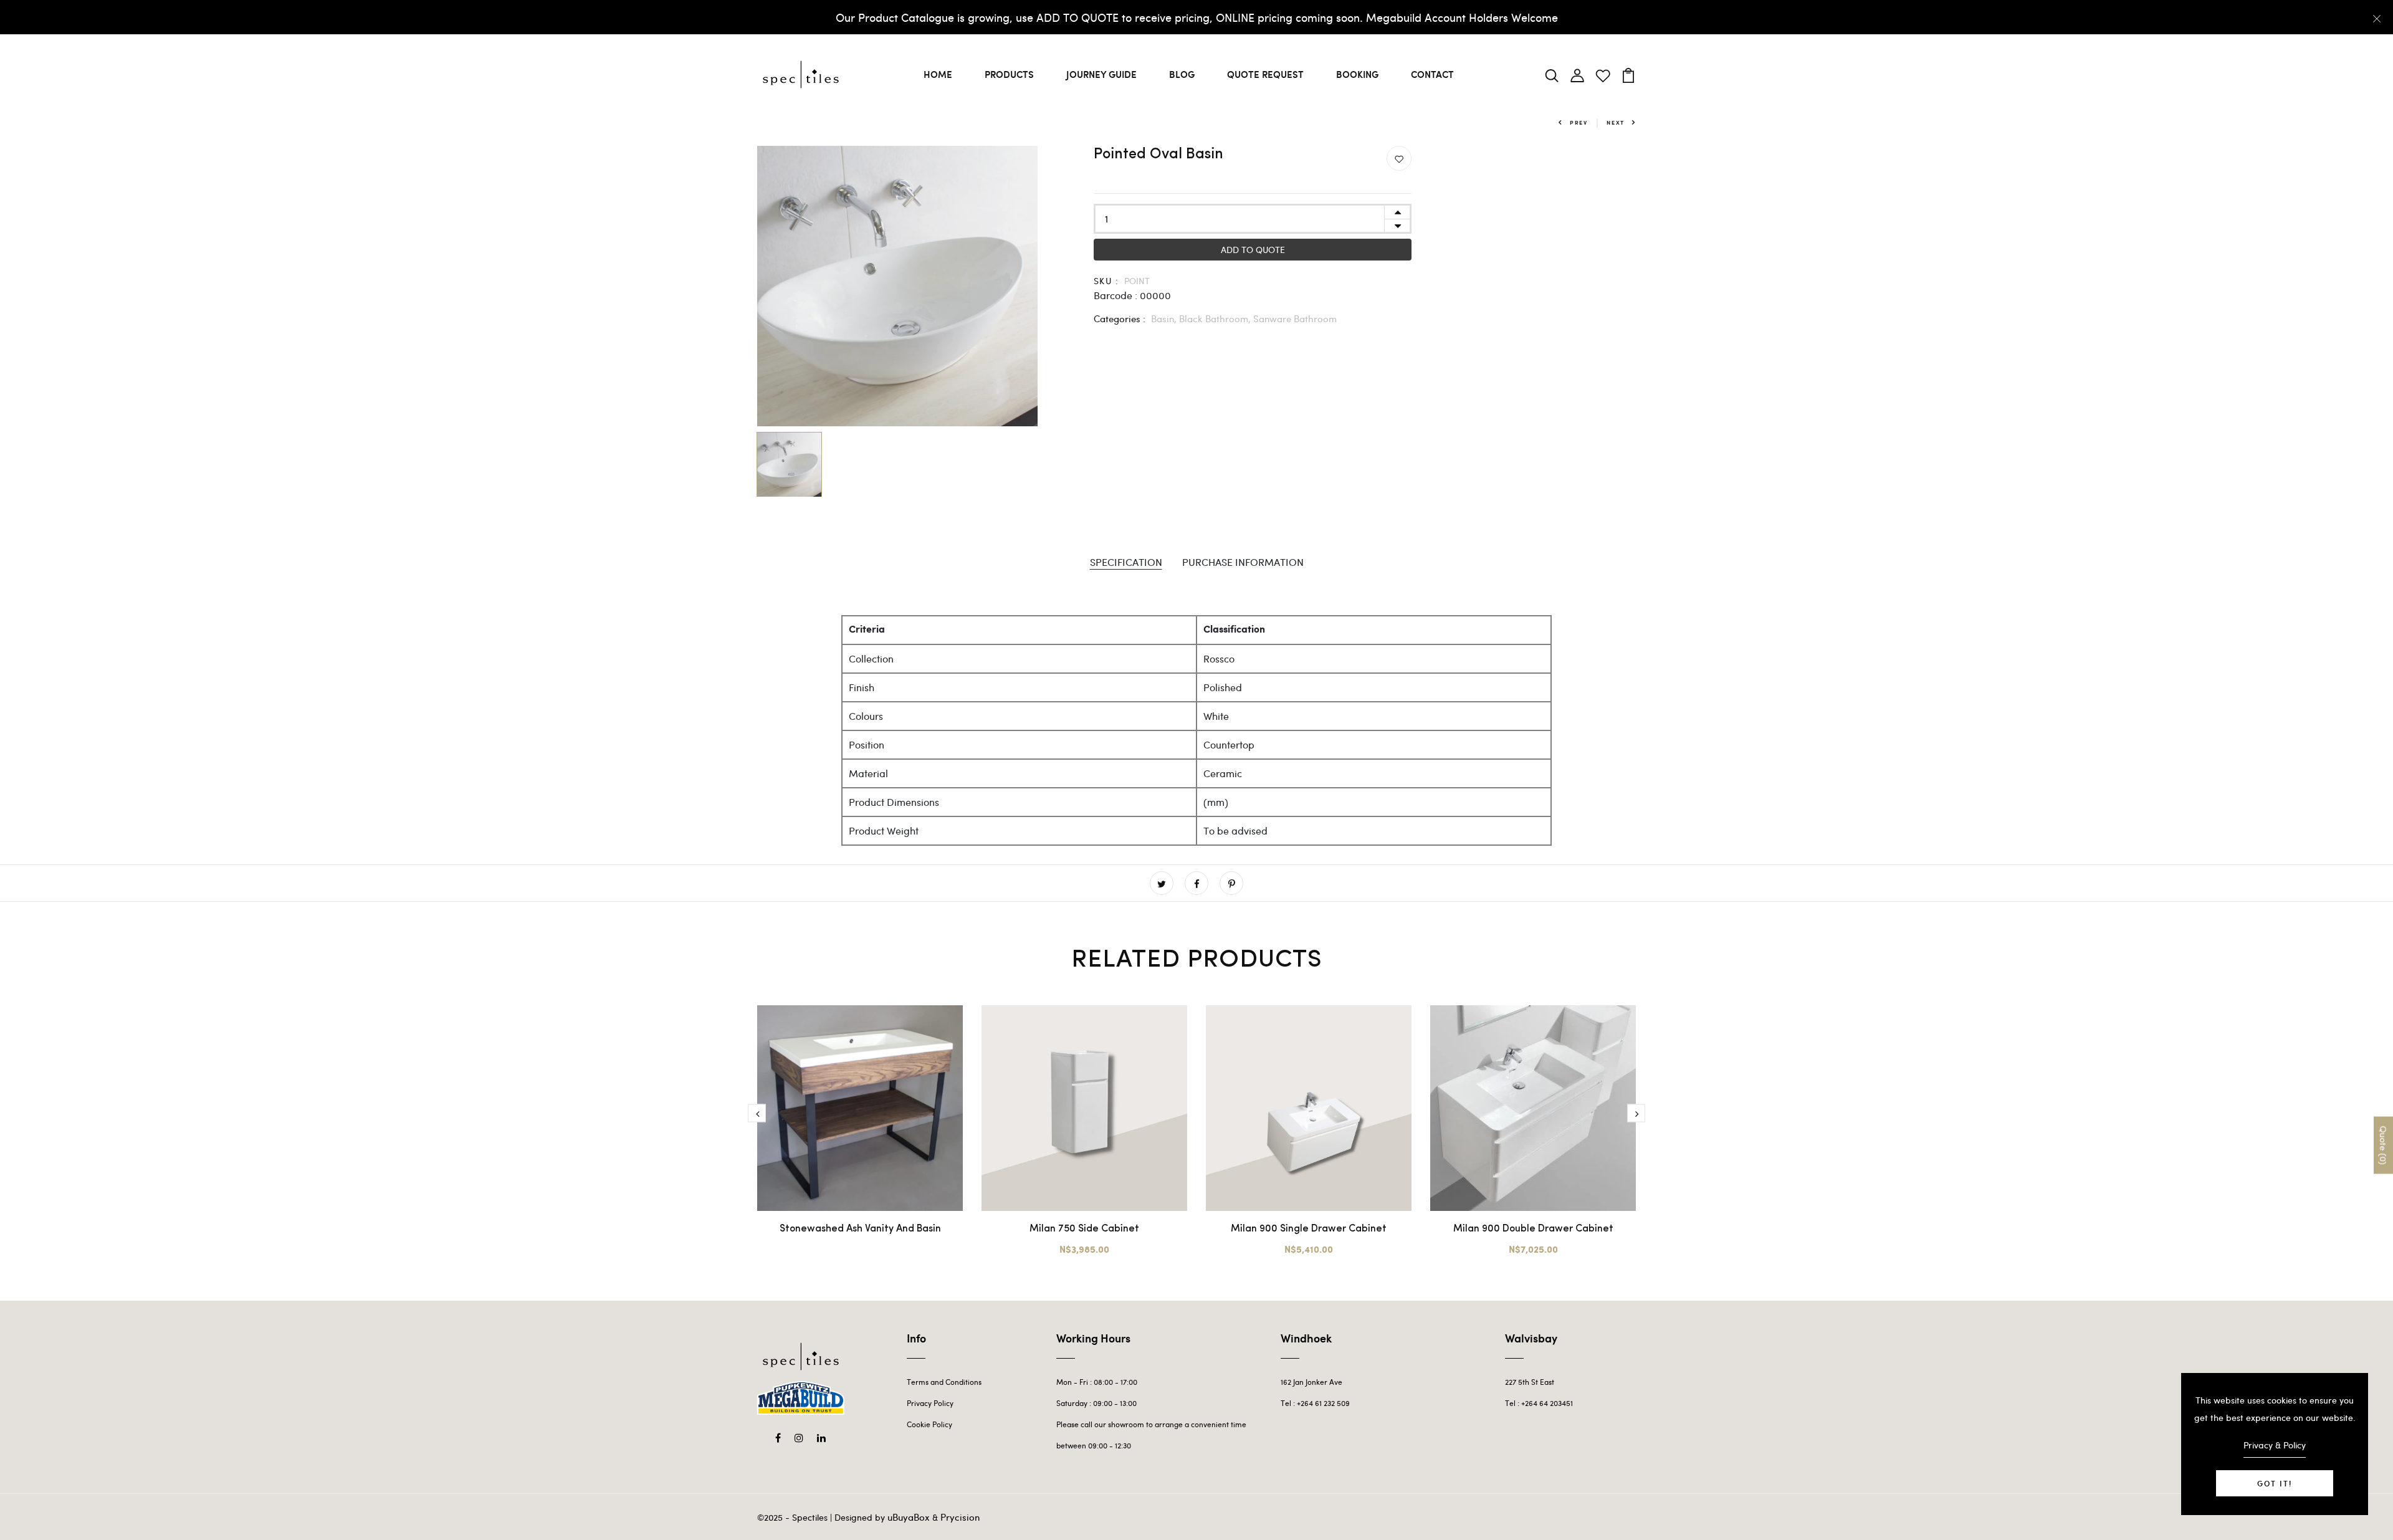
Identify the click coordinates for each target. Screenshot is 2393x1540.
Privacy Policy (930, 1403)
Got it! (2275, 1483)
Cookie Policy (929, 1424)
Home (938, 74)
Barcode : (1115, 295)
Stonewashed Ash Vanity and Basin (860, 1229)
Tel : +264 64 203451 (1539, 1403)
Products (1009, 74)
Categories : (1120, 318)
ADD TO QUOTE (1253, 250)
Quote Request (1265, 74)
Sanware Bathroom (1295, 318)
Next (1616, 122)
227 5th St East (1530, 1382)
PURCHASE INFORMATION (1243, 562)
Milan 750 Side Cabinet (1084, 1229)
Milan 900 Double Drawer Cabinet (1533, 1229)
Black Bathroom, (1216, 318)
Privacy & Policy (2275, 1445)
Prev (1579, 122)
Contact (1432, 74)
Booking (1357, 74)
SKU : (1106, 281)
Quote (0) (2383, 1145)
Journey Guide (1101, 74)
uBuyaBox (909, 1517)
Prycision (960, 1517)
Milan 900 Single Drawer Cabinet (1309, 1229)
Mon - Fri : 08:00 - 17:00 (1097, 1382)
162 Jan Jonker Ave (1311, 1382)
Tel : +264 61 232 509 (1315, 1403)
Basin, (1165, 318)
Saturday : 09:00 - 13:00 (1096, 1403)
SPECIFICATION (1126, 562)
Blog (1182, 74)
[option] (897, 286)
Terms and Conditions (944, 1382)
